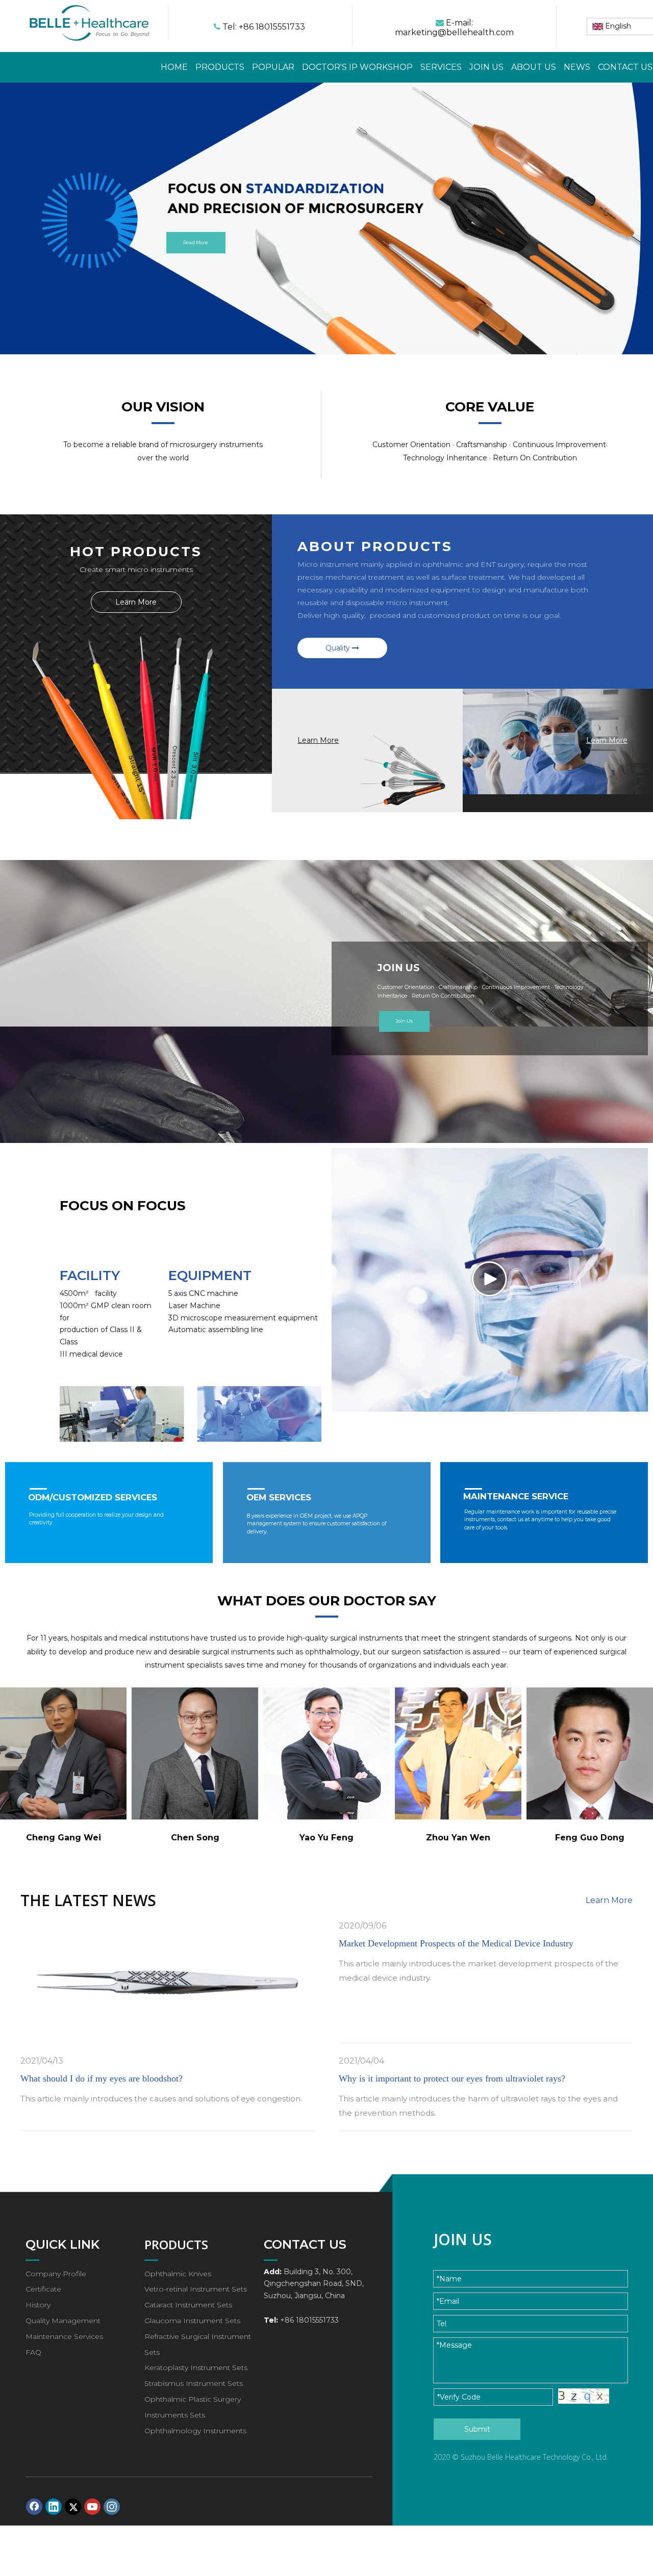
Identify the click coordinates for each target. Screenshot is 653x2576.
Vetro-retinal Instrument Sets (196, 2289)
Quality (339, 648)
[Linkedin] (54, 2507)
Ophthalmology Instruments (195, 2431)
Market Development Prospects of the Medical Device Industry (456, 1943)
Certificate (43, 2289)
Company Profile (56, 2274)
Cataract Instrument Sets (188, 2305)
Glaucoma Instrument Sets (192, 2321)
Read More (196, 243)
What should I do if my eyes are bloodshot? (102, 2078)
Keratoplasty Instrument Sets (196, 2367)
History (38, 2305)
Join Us (404, 1021)
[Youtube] (92, 2507)
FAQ (33, 2352)
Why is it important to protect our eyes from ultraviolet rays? (452, 2078)
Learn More (136, 602)
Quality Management (63, 2321)
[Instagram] (112, 2507)
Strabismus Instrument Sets (194, 2383)
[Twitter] (73, 2507)
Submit (477, 2429)
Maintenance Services (64, 2336)
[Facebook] (34, 2507)
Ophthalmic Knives (178, 2274)
